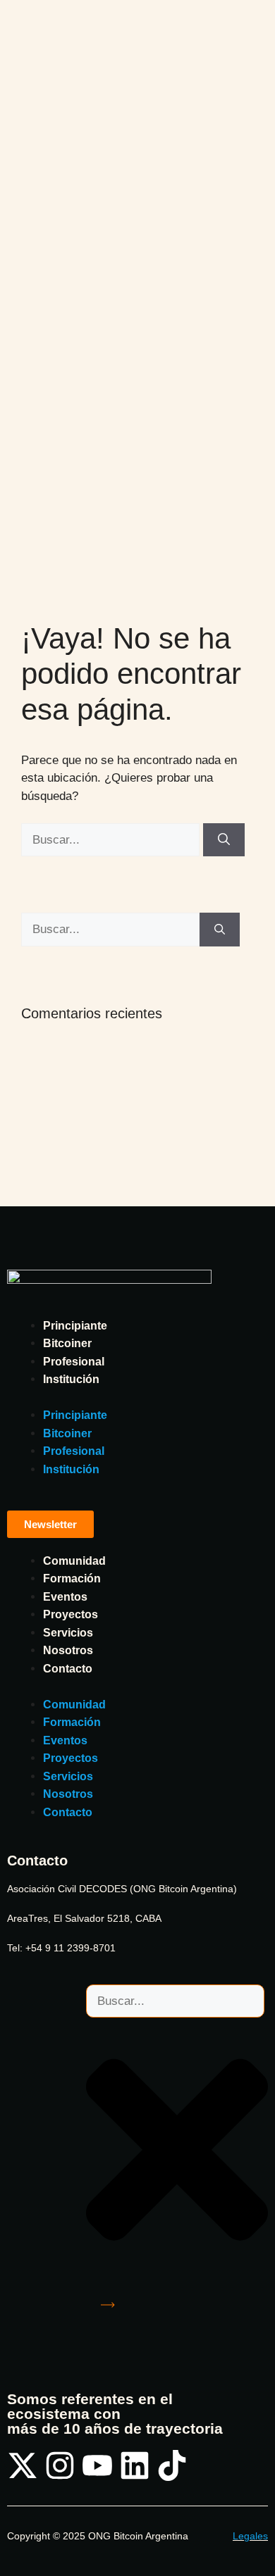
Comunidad (74, 1561)
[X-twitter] (23, 2465)
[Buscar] (224, 840)
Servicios (68, 1633)
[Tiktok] (172, 2465)
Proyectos (71, 1614)
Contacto (68, 1669)
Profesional (74, 1362)
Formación (72, 1578)
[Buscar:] (112, 840)
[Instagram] (60, 2465)
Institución (71, 1379)
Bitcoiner (67, 1343)
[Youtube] (97, 2465)
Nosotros (68, 1650)
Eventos (65, 1597)
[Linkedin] (135, 2465)
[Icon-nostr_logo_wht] (209, 2465)
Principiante (75, 1326)
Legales (250, 2536)
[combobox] (175, 2001)
